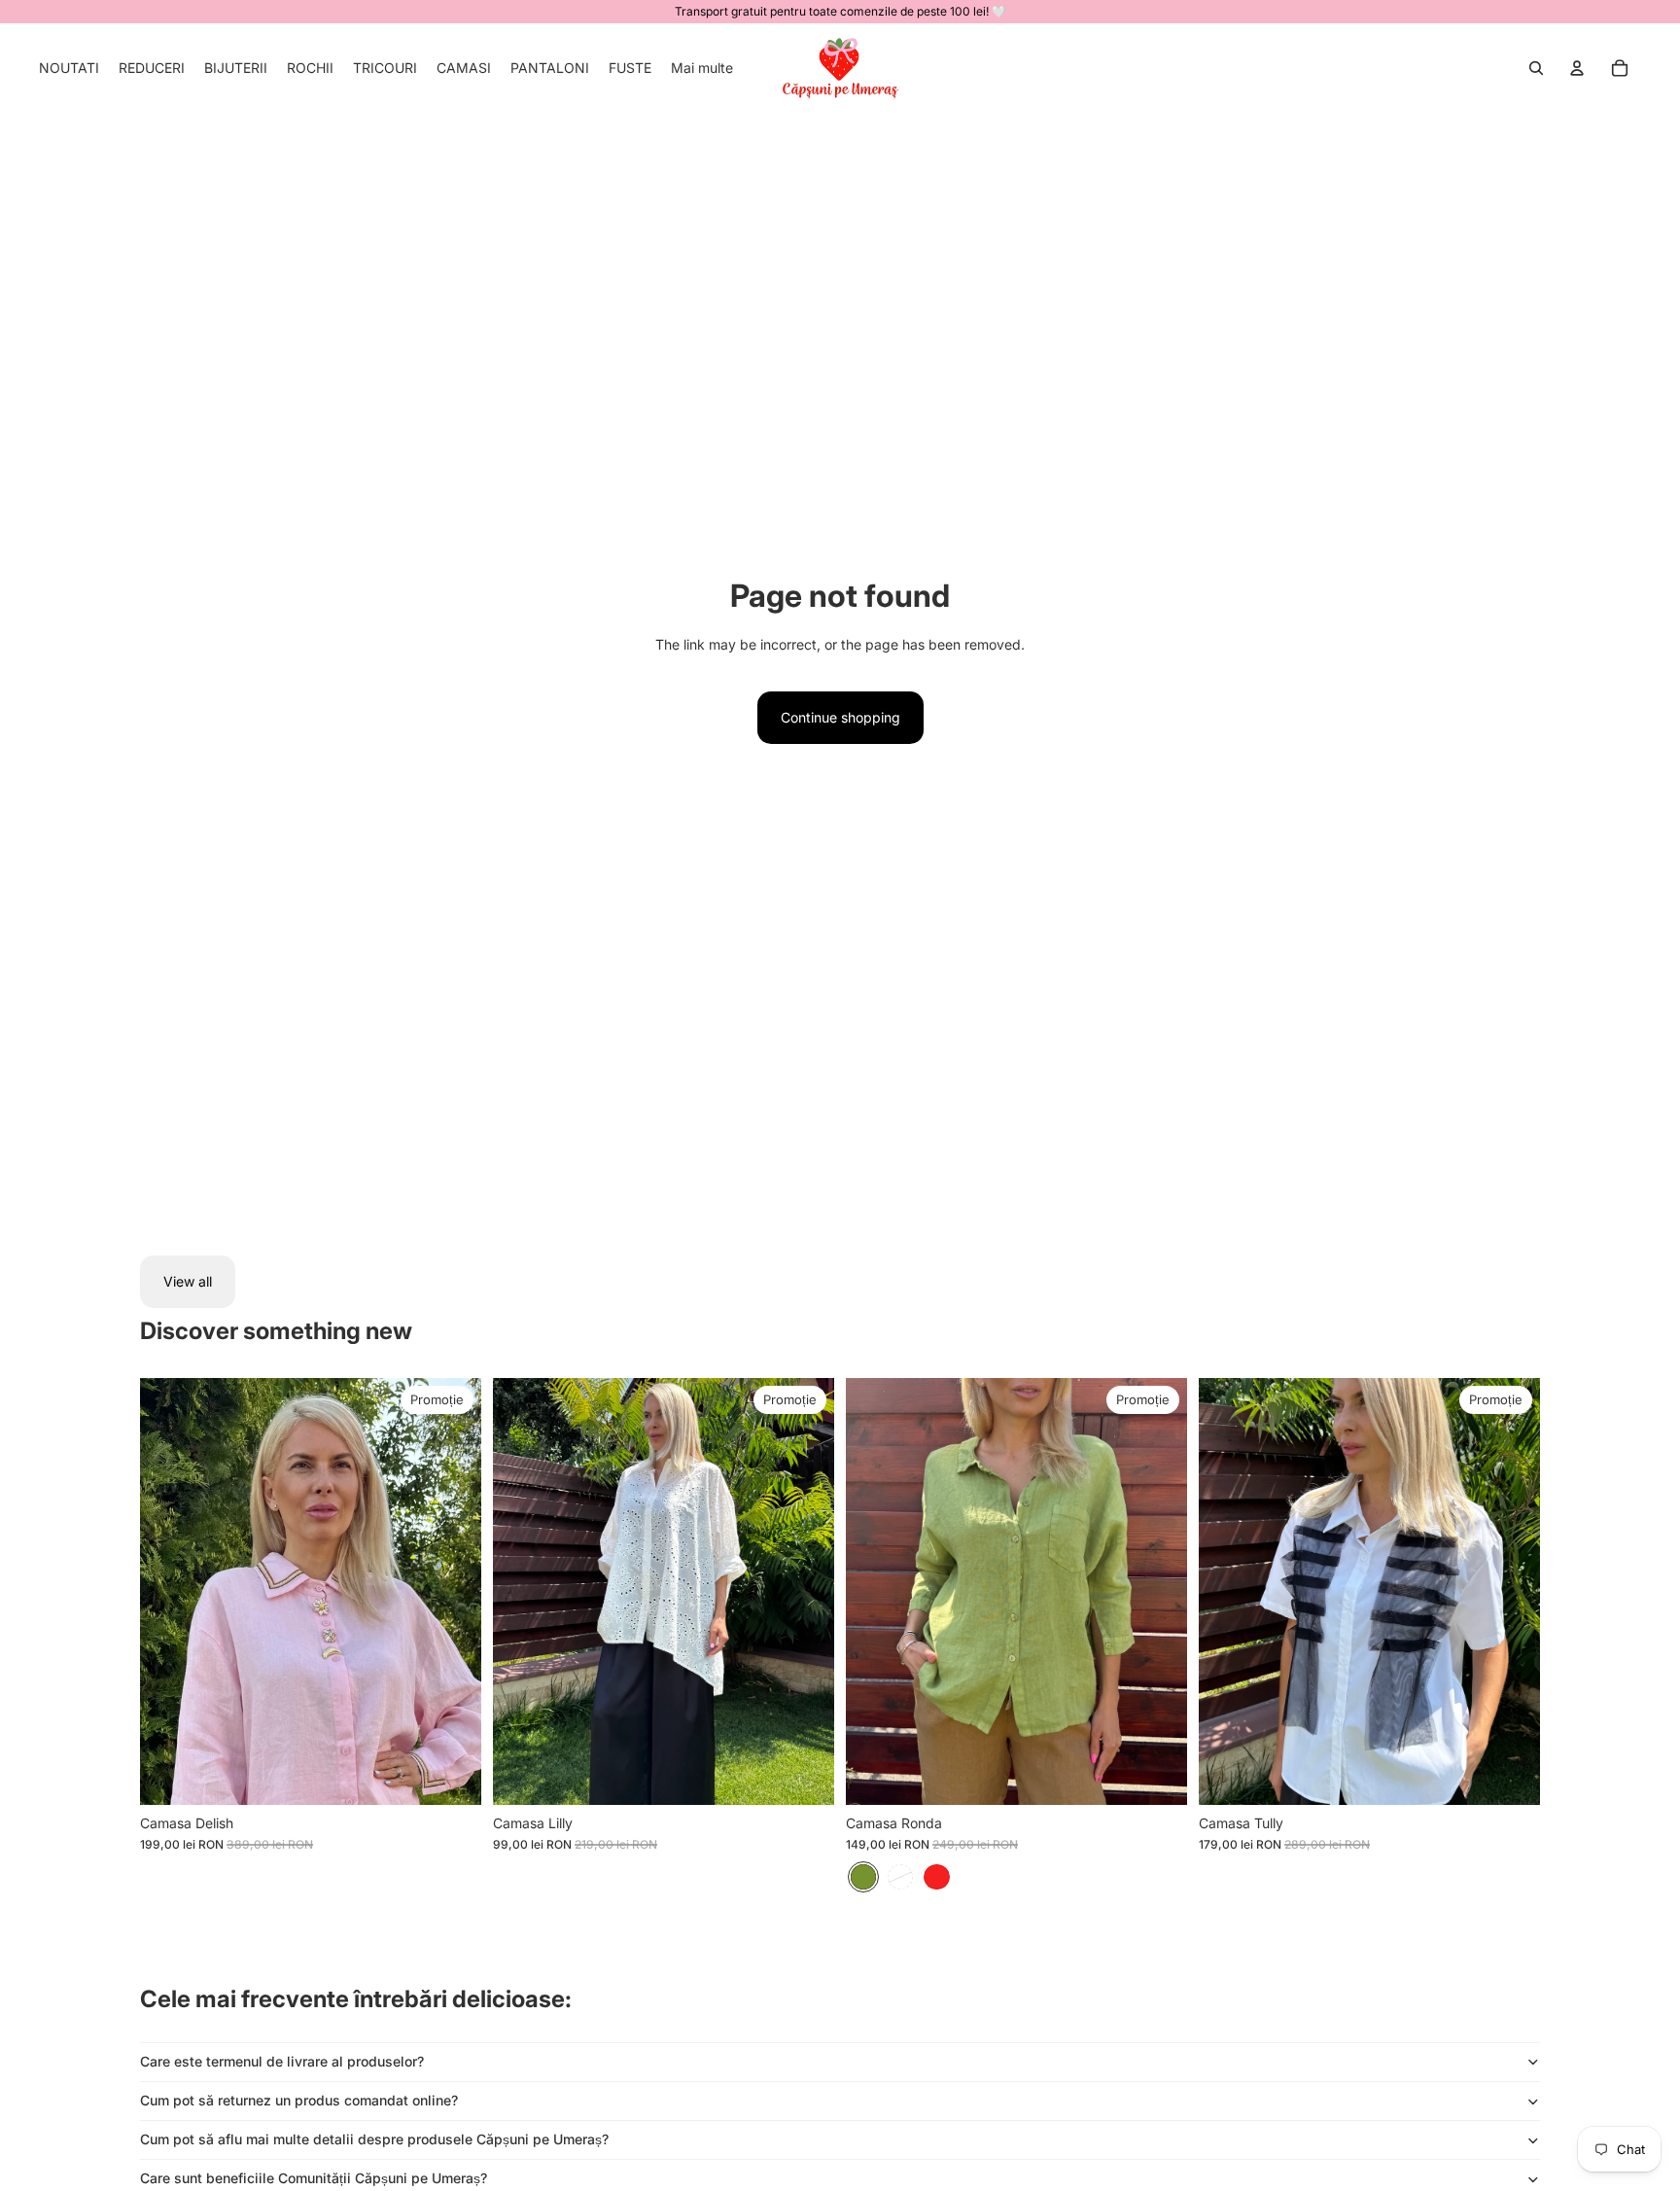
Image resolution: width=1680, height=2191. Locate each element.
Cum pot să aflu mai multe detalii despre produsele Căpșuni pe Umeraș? (374, 2139)
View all (188, 1281)
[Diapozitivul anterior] (169, 1592)
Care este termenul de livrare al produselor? (282, 2061)
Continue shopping (840, 717)
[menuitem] (69, 68)
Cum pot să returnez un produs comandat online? (299, 2100)
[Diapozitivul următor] (452, 1592)
